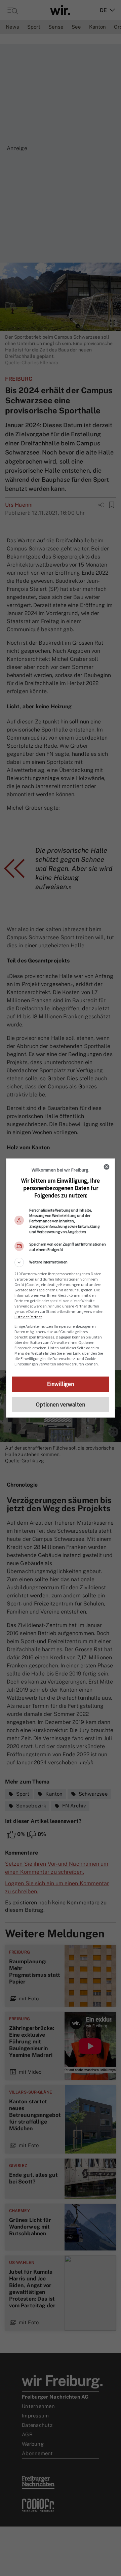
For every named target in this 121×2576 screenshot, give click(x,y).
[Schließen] (107, 1167)
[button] (61, 1262)
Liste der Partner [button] (28, 1317)
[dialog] (61, 1288)
